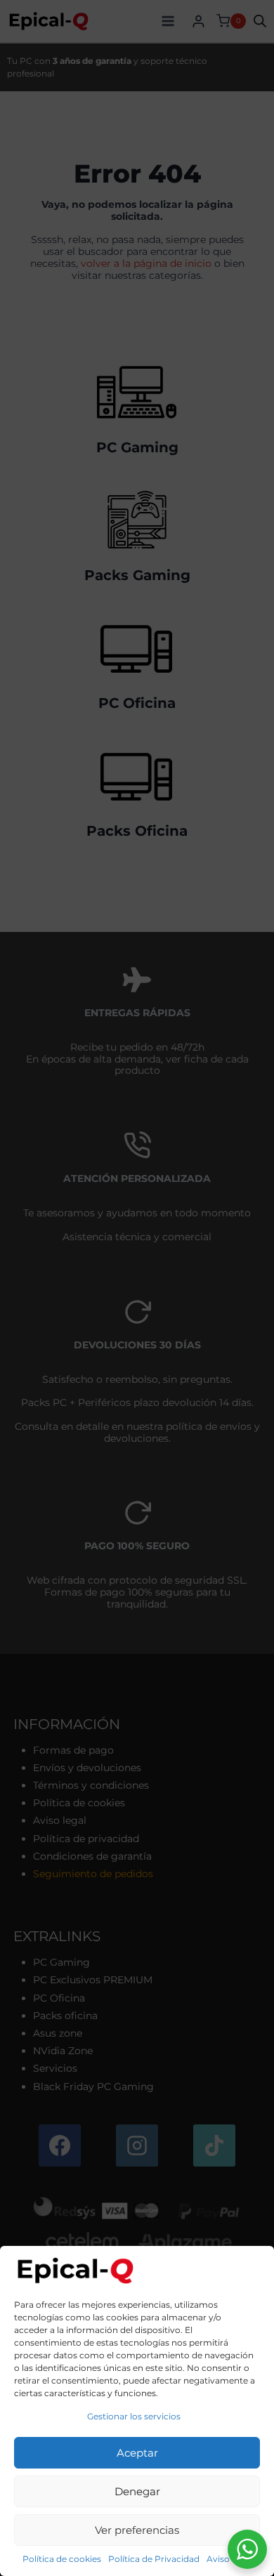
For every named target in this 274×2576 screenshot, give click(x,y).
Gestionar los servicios (134, 2416)
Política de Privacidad (154, 2559)
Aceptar (137, 2453)
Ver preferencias (137, 2530)
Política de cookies (62, 2559)
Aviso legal (229, 2559)
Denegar (137, 2491)
